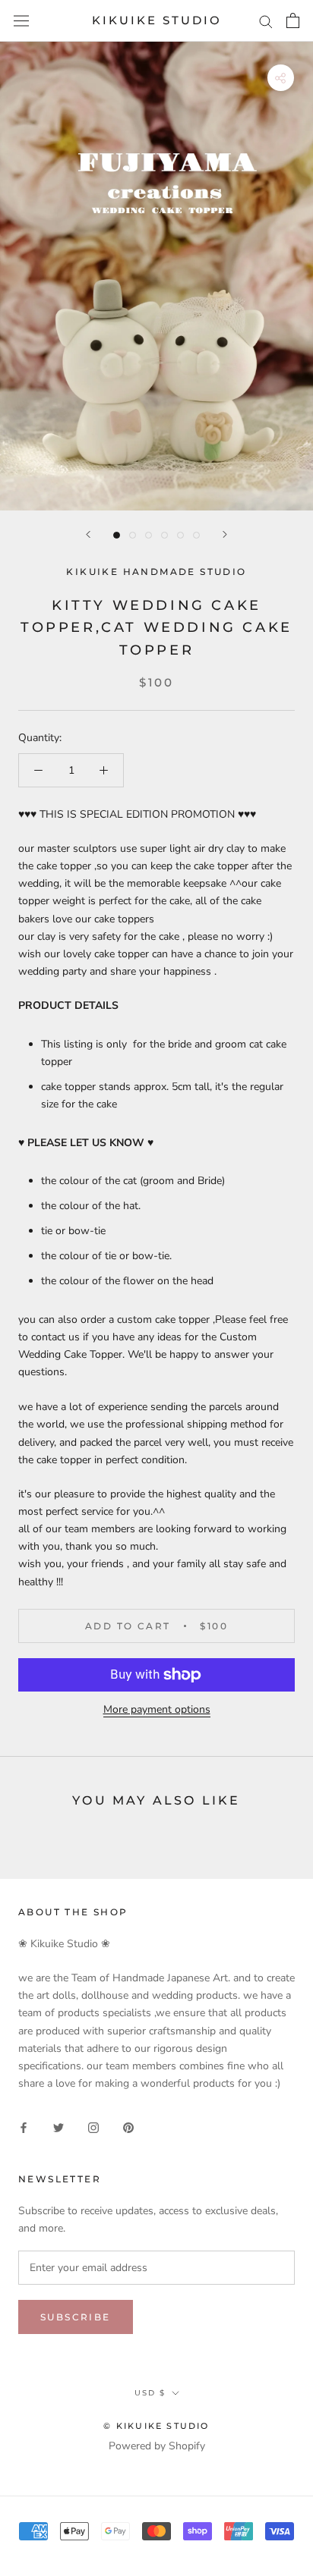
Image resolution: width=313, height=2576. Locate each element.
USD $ (150, 2393)
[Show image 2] (133, 535)
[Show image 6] (196, 535)
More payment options (157, 1709)
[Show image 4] (164, 535)
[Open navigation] (21, 21)
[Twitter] (58, 2127)
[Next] (225, 534)
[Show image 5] (180, 535)
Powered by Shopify (157, 2446)
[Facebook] (24, 2127)
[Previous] (88, 534)
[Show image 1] (117, 535)
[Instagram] (93, 2127)
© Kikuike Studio (156, 2426)
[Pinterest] (128, 2127)
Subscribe (76, 2317)
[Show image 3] (149, 535)
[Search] (266, 21)
